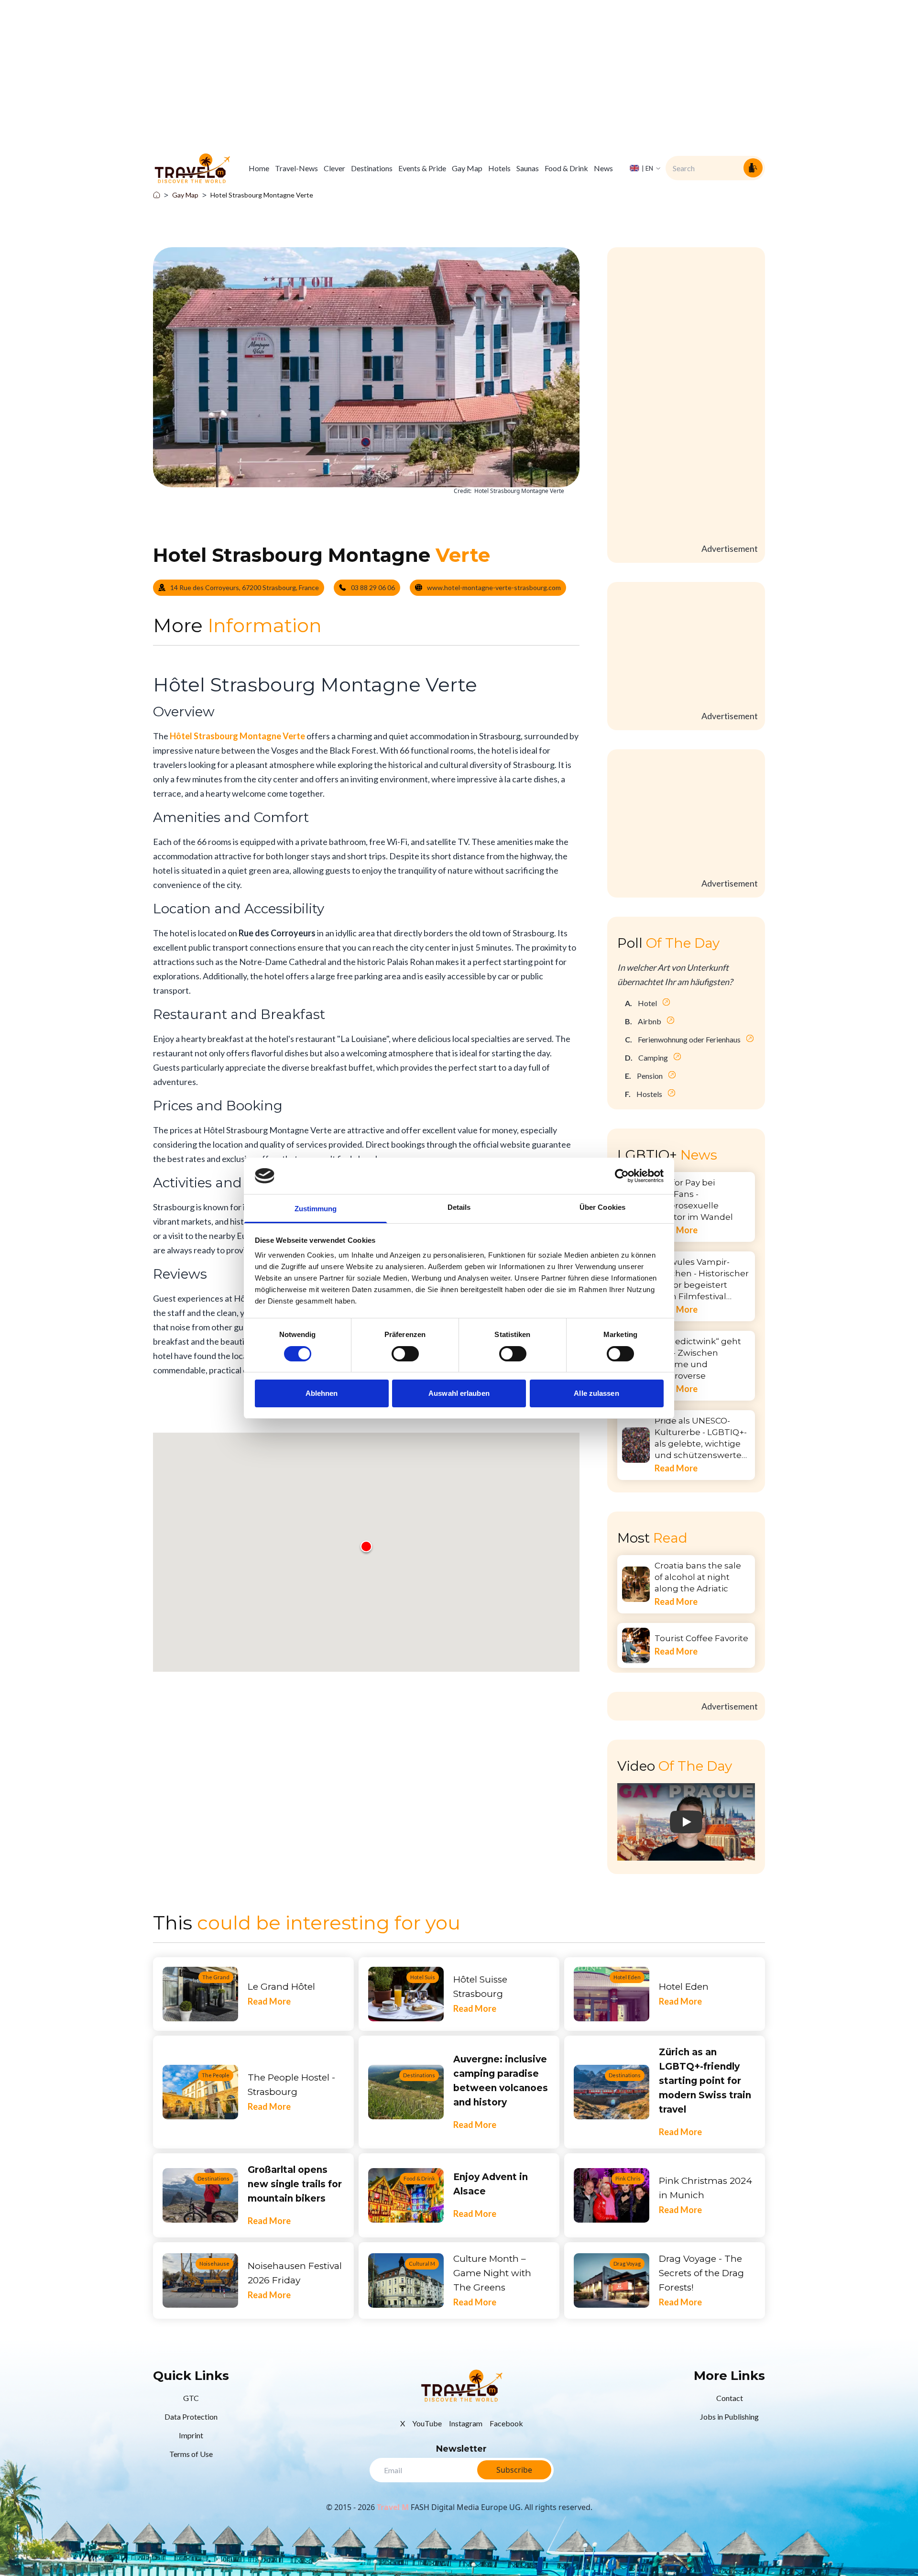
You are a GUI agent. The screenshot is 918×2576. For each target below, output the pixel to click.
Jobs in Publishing (729, 2417)
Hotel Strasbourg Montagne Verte (262, 195)
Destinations (372, 168)
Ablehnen (322, 1393)
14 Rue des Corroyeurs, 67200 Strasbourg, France (245, 587)
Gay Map (467, 168)
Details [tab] (459, 1207)
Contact (730, 2398)
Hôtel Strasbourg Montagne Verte (237, 736)
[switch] (405, 1354)
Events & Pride (422, 168)
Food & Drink (566, 168)
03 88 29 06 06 (373, 587)
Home (259, 168)
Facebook (506, 2423)
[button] (366, 1546)
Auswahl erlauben (459, 1393)
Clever (334, 168)
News (603, 168)
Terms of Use (191, 2454)
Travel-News (296, 168)
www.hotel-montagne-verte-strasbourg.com (494, 587)
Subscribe (514, 2470)
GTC (191, 2398)
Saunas (528, 168)
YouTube (427, 2423)
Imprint (191, 2435)
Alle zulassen (596, 1393)
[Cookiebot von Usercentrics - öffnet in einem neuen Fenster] (622, 1176)
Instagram (466, 2423)
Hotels (499, 168)
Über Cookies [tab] (602, 1207)
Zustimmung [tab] (316, 1209)
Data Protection (191, 2417)
